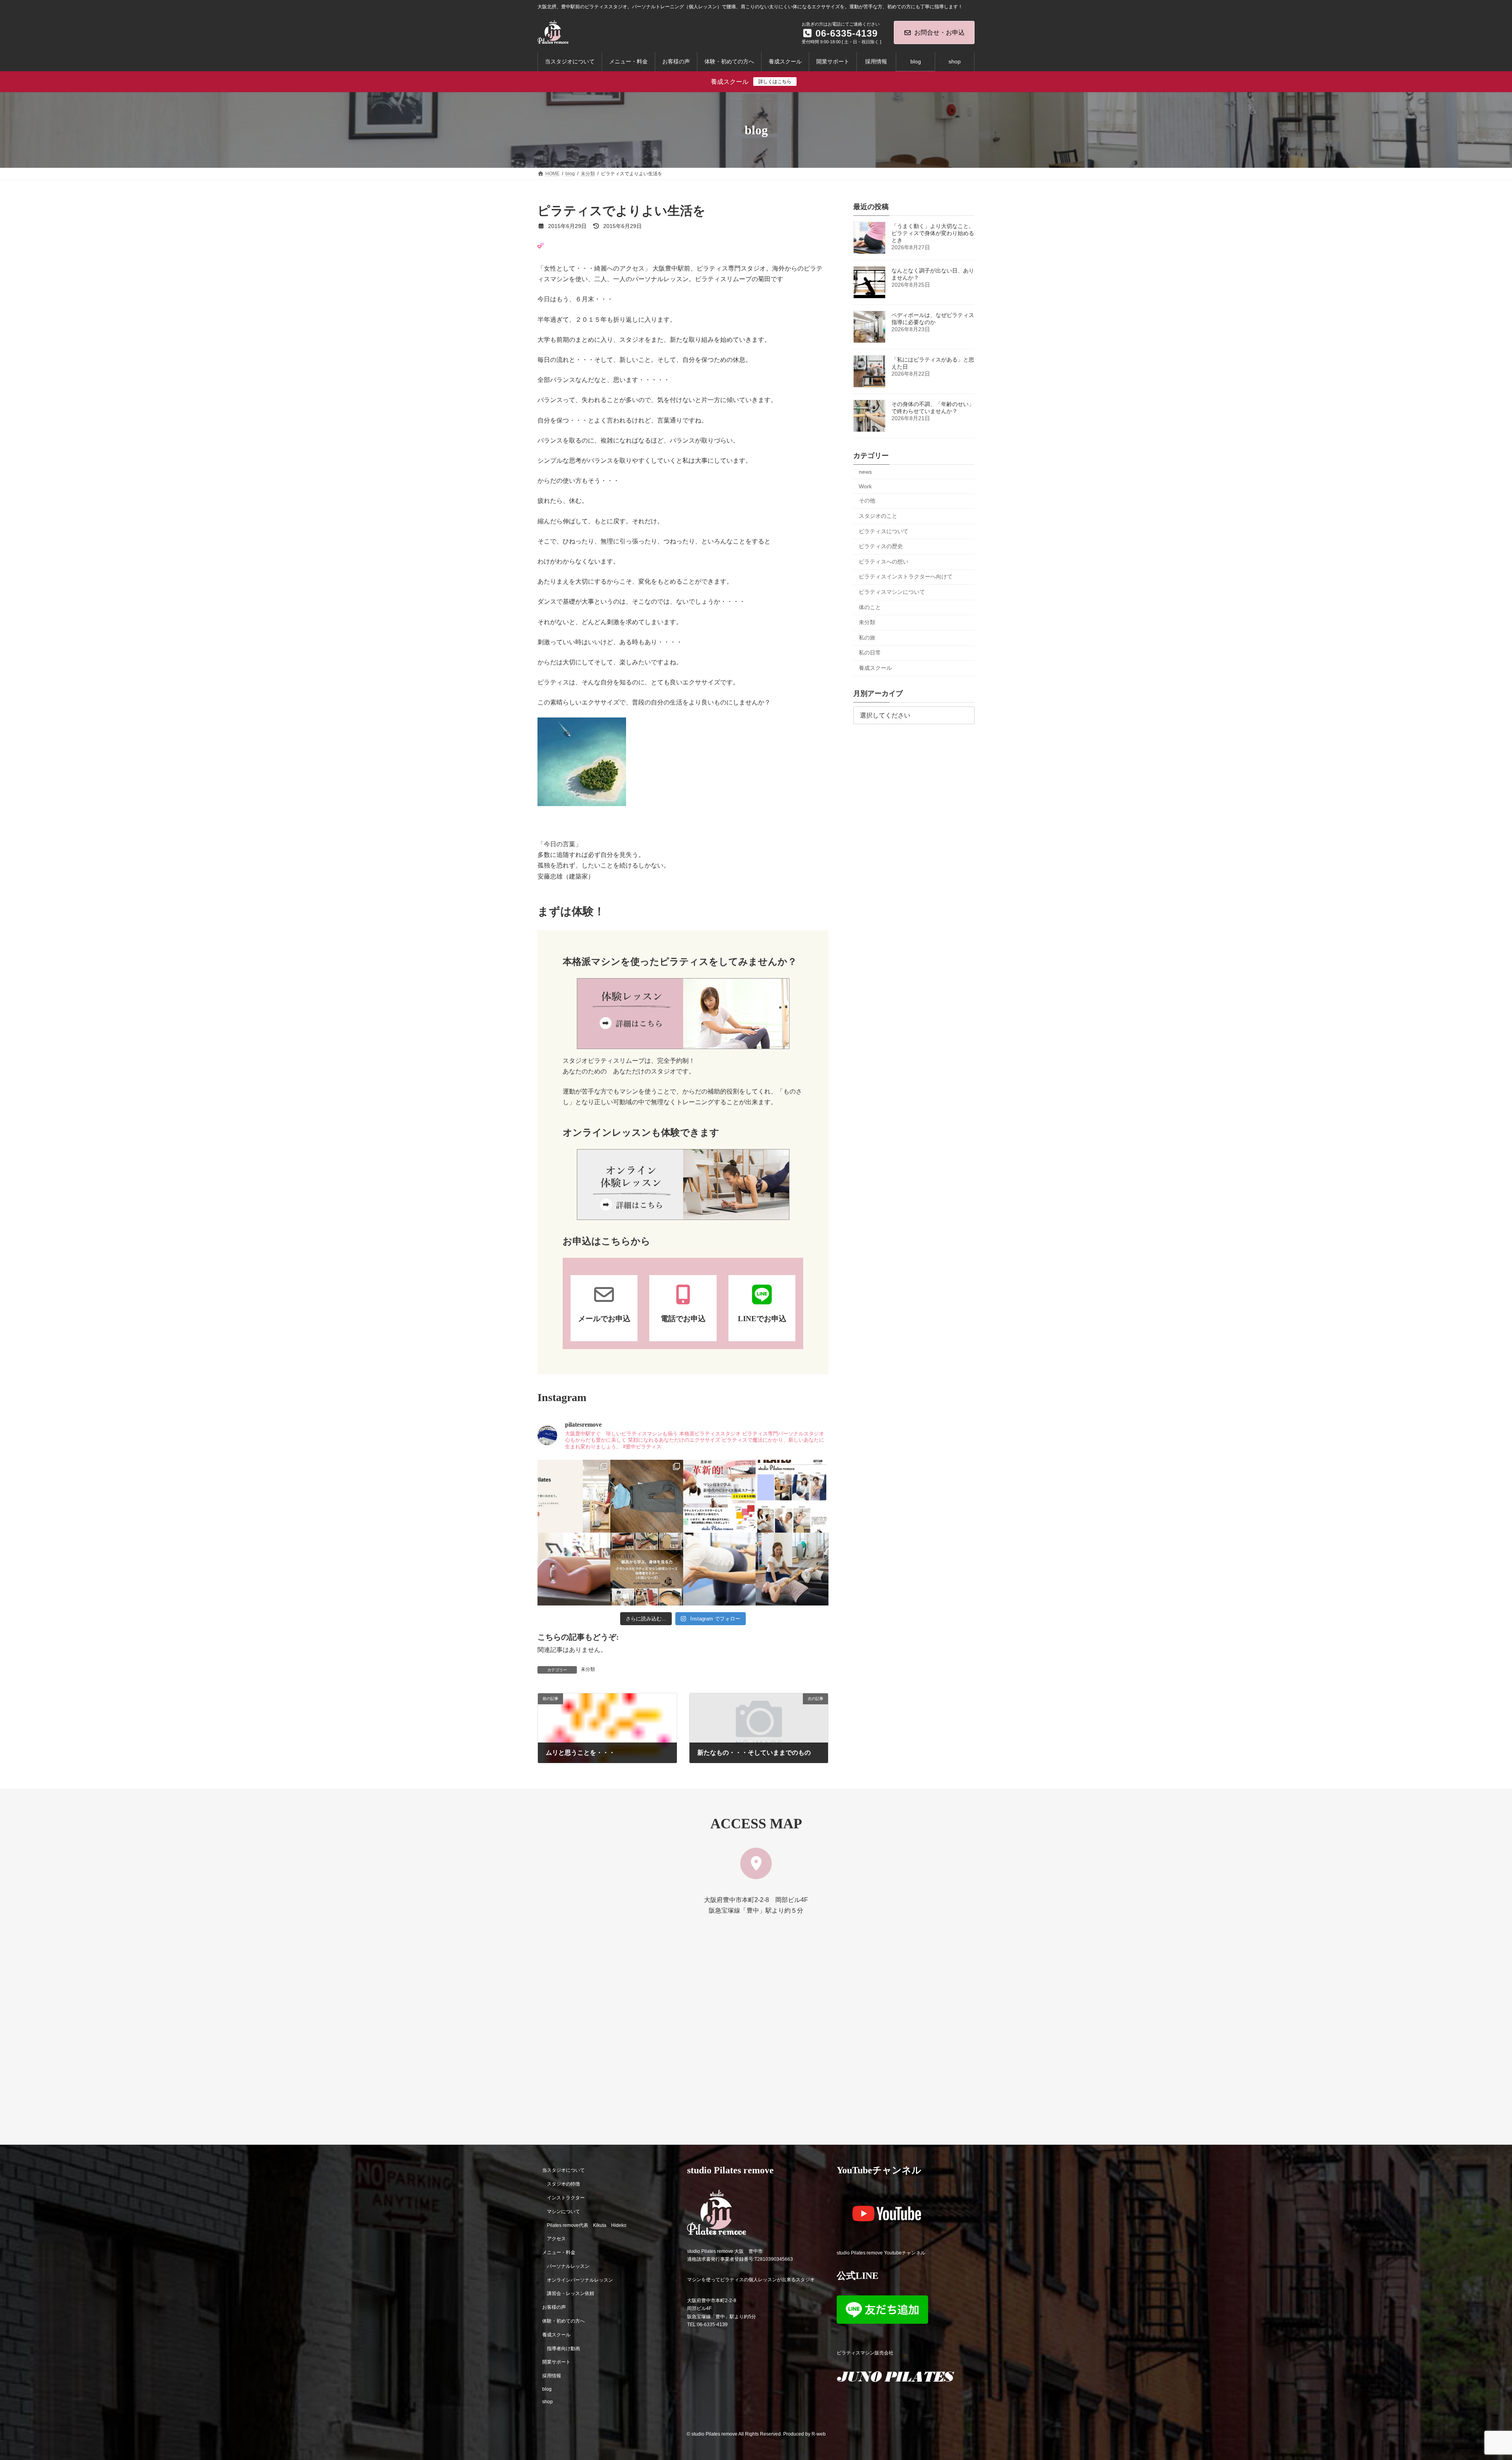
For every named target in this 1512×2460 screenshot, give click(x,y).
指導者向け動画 (563, 2348)
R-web (819, 2434)
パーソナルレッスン (568, 2266)
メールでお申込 (604, 1319)
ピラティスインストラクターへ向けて (906, 577)
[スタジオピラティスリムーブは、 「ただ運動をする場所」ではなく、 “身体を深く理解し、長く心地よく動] (792, 1569)
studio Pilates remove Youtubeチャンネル (881, 2252)
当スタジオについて (563, 2170)
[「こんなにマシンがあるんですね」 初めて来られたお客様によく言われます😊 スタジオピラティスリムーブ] (720, 1569)
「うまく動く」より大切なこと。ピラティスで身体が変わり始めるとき (933, 233)
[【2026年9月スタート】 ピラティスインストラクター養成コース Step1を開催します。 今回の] (720, 1496)
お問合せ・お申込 (939, 32)
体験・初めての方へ (563, 2321)
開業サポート (556, 2362)
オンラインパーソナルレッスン (580, 2280)
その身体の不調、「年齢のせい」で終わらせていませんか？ (933, 408)
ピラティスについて (884, 531)
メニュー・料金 (559, 2252)
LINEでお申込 (762, 1319)
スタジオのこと (878, 516)
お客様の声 (554, 2307)
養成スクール (875, 668)
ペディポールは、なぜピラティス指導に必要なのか (933, 319)
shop (548, 2401)
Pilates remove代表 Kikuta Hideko (587, 2225)
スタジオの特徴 (563, 2184)
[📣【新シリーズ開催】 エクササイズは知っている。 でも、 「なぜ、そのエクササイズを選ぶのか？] (647, 1569)
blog (547, 2389)
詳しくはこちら (775, 82)
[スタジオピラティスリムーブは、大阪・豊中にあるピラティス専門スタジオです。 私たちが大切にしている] (574, 1496)
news (865, 472)
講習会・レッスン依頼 (571, 2293)
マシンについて (563, 2211)
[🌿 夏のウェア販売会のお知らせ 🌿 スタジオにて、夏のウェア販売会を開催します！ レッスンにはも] (647, 1496)
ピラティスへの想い (884, 562)
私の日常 (870, 653)
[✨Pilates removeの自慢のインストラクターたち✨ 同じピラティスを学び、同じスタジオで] (792, 1496)
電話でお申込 (683, 1319)
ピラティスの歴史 (881, 546)
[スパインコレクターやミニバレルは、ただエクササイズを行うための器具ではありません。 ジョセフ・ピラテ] (574, 1569)
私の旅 (867, 638)
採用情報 (552, 2376)
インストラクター (566, 2198)
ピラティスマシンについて (892, 592)
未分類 (588, 1669)
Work (865, 486)
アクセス (556, 2239)
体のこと (870, 607)
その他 (867, 501)
